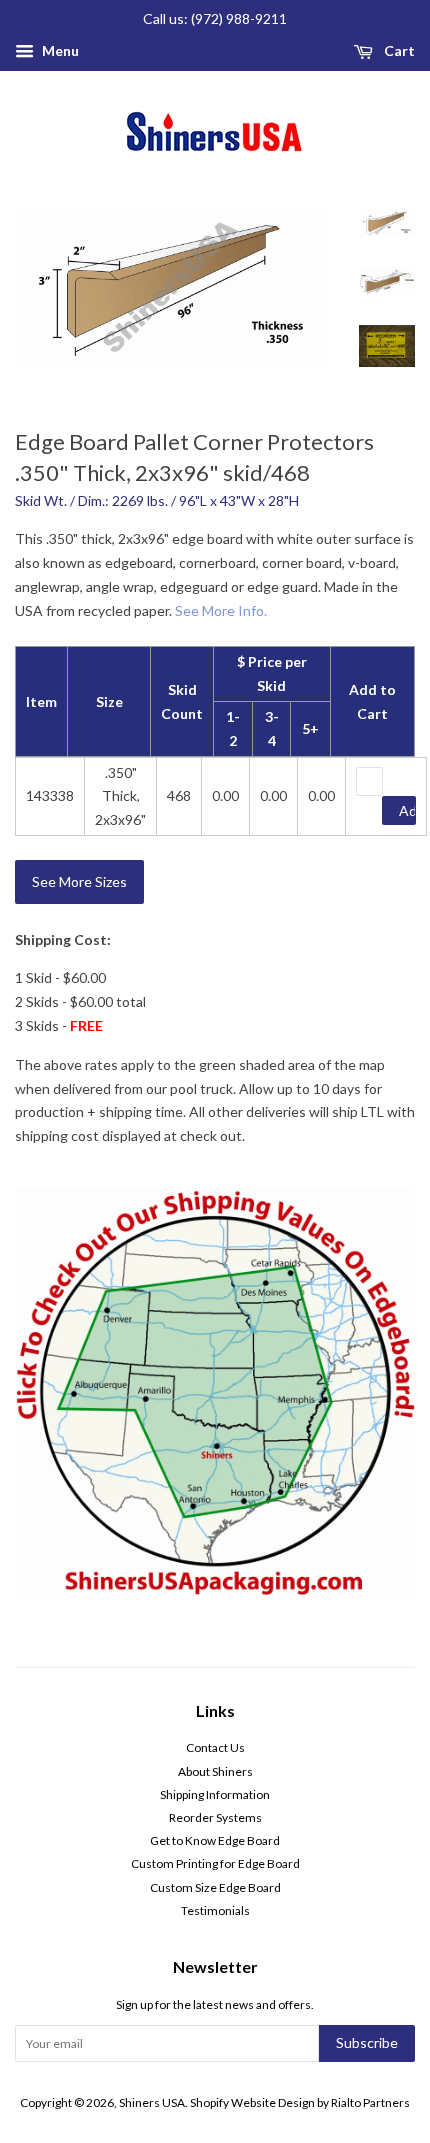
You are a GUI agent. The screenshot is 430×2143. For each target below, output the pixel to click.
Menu (59, 50)
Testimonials (215, 1910)
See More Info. (221, 610)
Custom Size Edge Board (215, 1887)
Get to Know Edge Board (215, 1840)
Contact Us (215, 1747)
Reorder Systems (215, 1817)
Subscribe (367, 2042)
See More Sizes (79, 881)
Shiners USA (152, 2102)
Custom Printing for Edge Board (215, 1863)
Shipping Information (215, 1794)
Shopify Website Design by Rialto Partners (300, 2102)
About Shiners (215, 1771)
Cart (398, 50)
